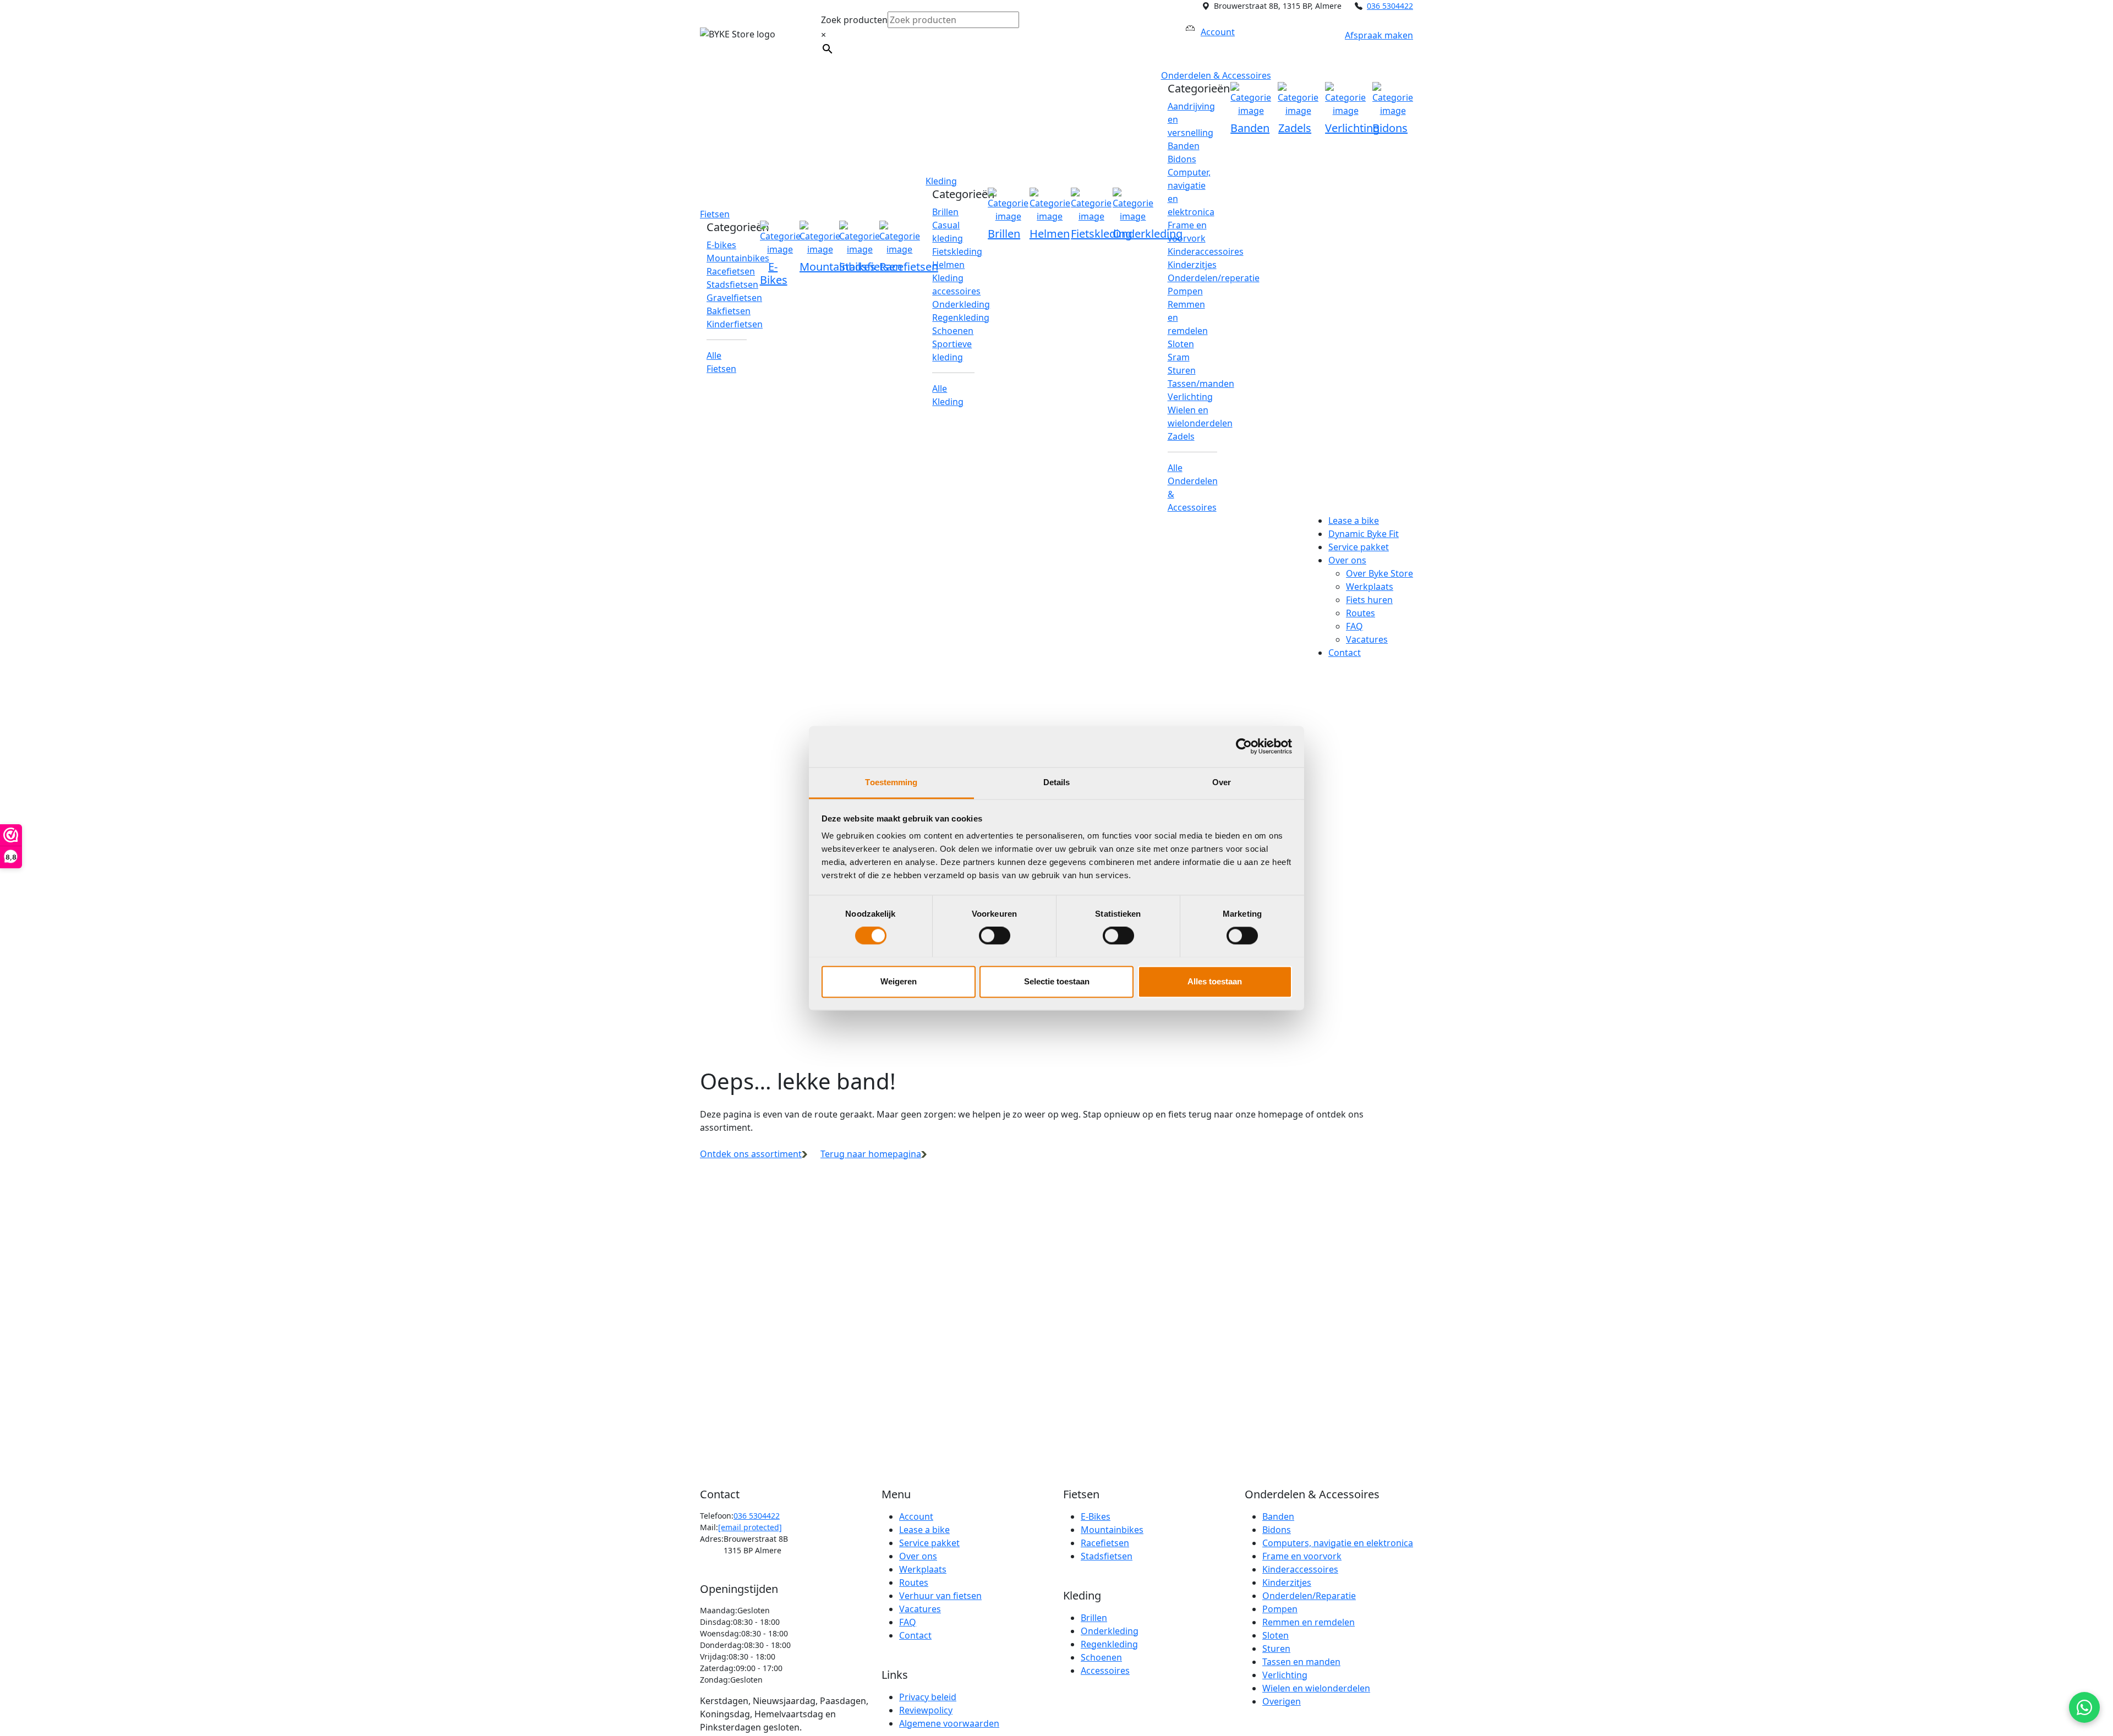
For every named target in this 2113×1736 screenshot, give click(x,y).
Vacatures (1367, 639)
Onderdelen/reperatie (1214, 278)
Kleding (941, 181)
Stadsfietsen (732, 284)
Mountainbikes (738, 258)
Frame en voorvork (1302, 1556)
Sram (1179, 357)
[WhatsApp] (2084, 1707)
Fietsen (715, 214)
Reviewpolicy (926, 1710)
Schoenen (953, 331)
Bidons (1182, 159)
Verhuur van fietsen (940, 1596)
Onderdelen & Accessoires (1216, 75)
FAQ (1354, 626)
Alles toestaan (1215, 981)
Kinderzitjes (1192, 265)
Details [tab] (1057, 782)
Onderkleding (961, 304)
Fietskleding (957, 251)
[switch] (995, 935)
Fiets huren (1369, 600)
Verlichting (1190, 397)
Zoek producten (854, 20)
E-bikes (721, 245)
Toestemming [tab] (891, 782)
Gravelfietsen (734, 298)
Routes (1361, 613)
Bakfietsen (729, 311)
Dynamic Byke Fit (1364, 534)
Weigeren (899, 981)
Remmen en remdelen (1309, 1622)
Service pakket (1359, 547)
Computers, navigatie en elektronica (1338, 1543)
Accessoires (1105, 1671)
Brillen (945, 212)
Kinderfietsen (735, 324)
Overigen (1282, 1701)
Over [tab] (1222, 782)
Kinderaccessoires (1206, 251)
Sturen (1182, 370)
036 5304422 (1390, 6)
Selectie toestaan (1057, 981)
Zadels (1181, 436)
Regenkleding (961, 317)
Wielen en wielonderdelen (1316, 1688)
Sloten (1181, 344)
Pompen (1185, 291)
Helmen (948, 265)
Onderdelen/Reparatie (1309, 1596)
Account (916, 1516)
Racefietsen (731, 271)
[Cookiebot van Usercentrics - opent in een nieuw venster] (1244, 746)
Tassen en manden (1301, 1662)
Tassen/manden (1201, 384)
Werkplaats (1370, 587)
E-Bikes (1096, 1516)
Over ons (1347, 560)
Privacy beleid (928, 1697)
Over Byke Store (1380, 573)
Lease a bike (1354, 521)
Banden (1184, 146)
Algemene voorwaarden (949, 1723)
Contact (1345, 653)
